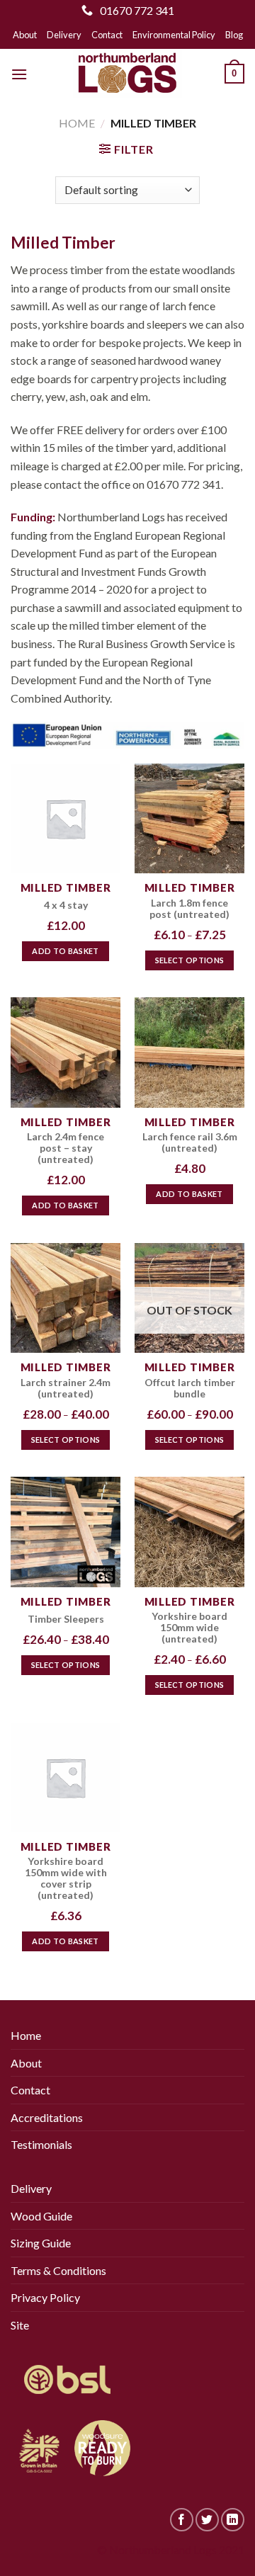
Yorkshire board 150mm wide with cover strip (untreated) (66, 1878)
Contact (107, 35)
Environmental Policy (174, 35)
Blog (234, 35)
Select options (190, 960)
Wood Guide (41, 2216)
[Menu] (19, 74)
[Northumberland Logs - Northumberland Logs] (127, 74)
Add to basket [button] (65, 951)
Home (77, 123)
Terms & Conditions (58, 2270)
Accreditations (47, 2117)
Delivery (64, 35)
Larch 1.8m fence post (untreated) (189, 909)
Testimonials (41, 2144)
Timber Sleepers (66, 1619)
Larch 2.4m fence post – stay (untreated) (66, 1148)
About (25, 35)
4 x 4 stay (66, 905)
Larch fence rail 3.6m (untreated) (190, 1142)
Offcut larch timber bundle (190, 1388)
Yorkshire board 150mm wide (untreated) (189, 1628)
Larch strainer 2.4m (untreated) (66, 1388)
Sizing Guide (41, 2243)
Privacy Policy (45, 2297)
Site (20, 2325)
